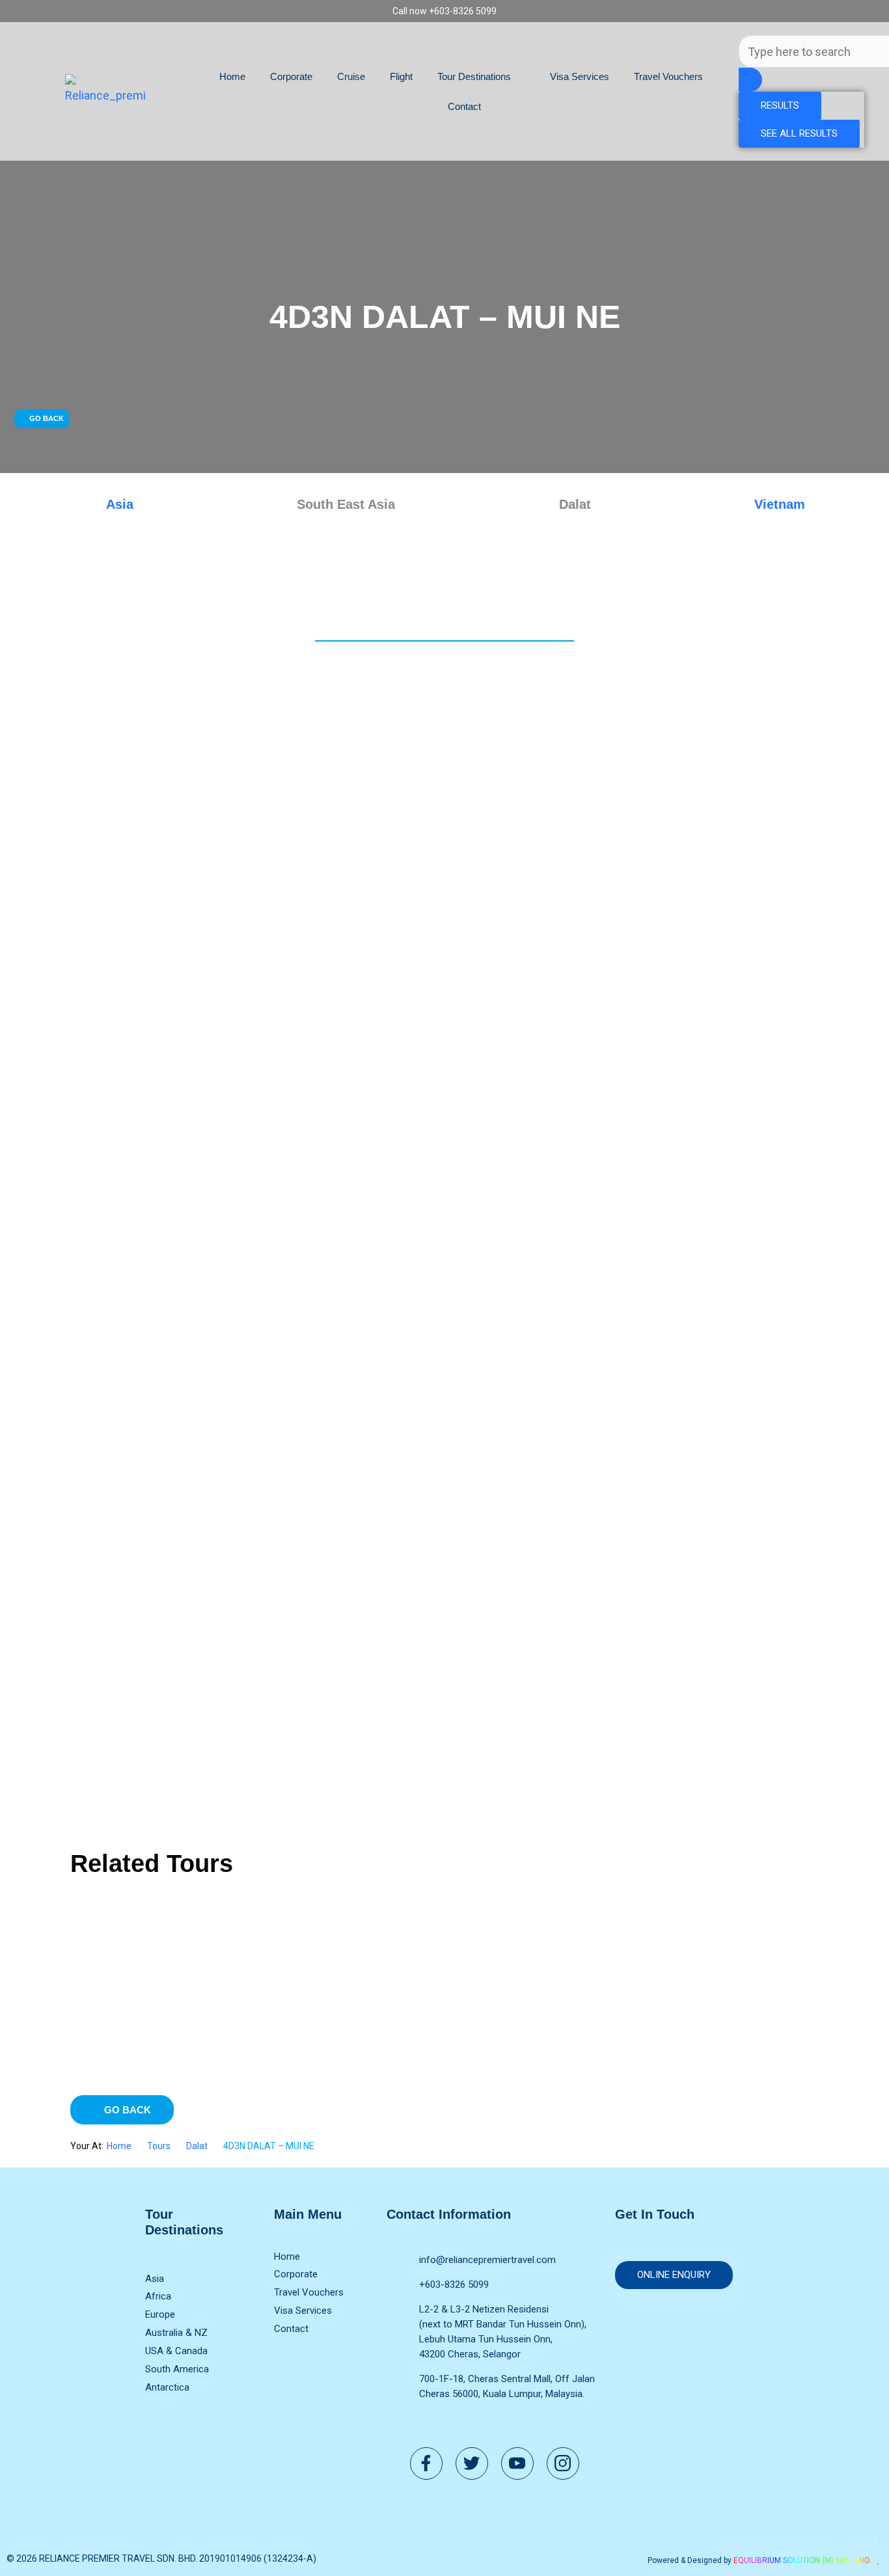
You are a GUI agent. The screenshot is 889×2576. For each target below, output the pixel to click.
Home (232, 76)
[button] (42, 419)
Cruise (351, 76)
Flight (401, 76)
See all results (799, 133)
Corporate (291, 76)
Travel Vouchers (668, 76)
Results (780, 105)
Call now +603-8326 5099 (444, 11)
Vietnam (780, 504)
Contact (464, 106)
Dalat (197, 2146)
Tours (159, 2146)
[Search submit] (750, 80)
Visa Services (580, 76)
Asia (120, 504)
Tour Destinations (474, 76)
